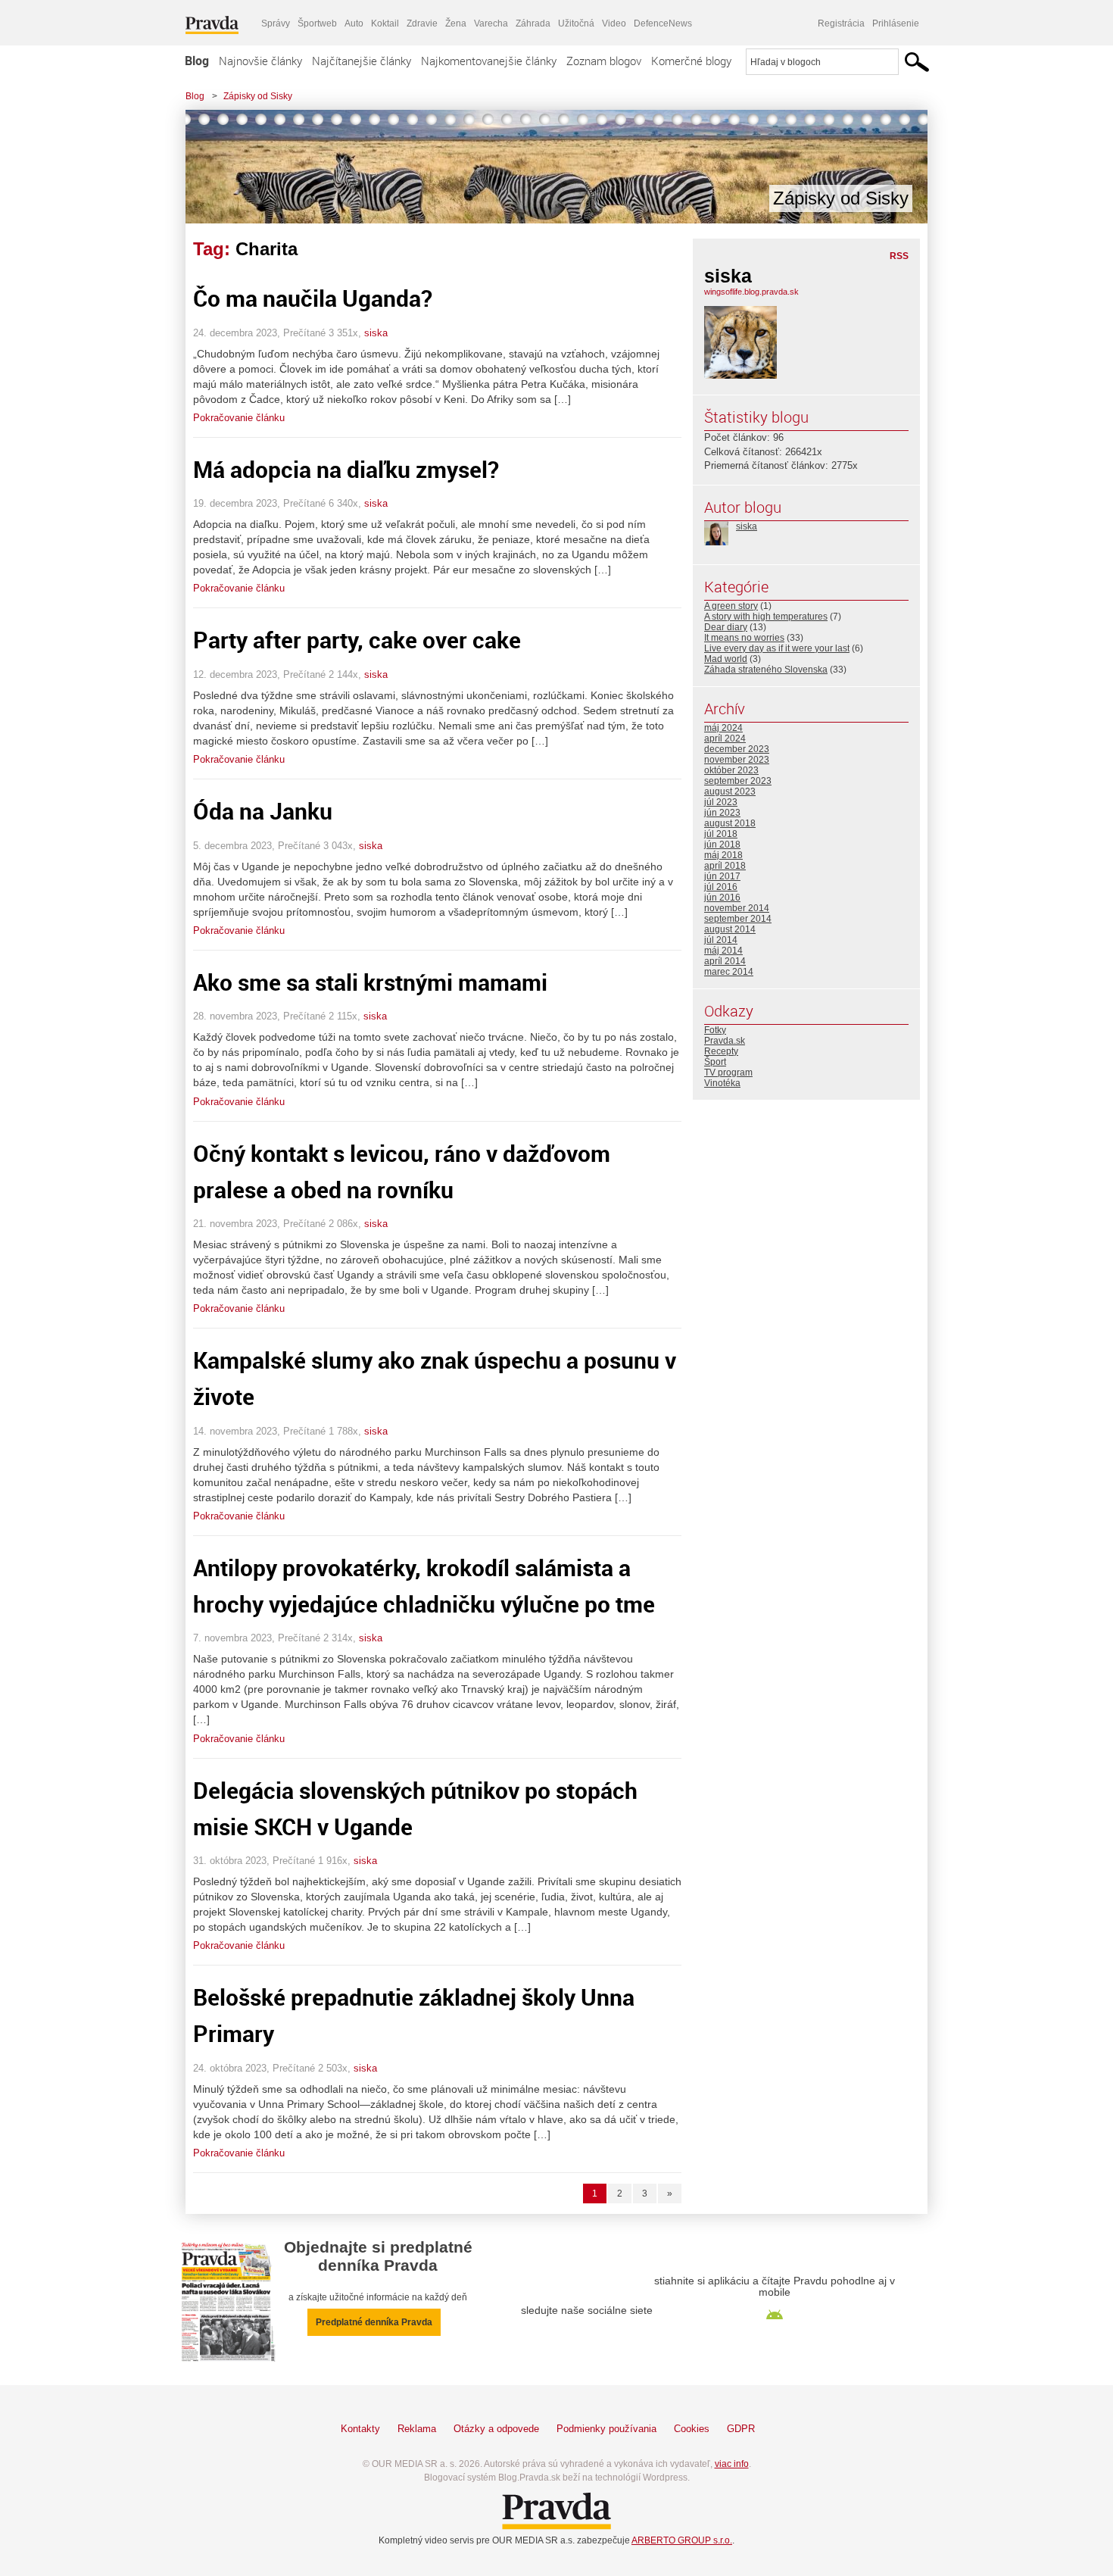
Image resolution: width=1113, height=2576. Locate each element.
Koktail (385, 23)
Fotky (715, 1030)
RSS (899, 256)
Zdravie (422, 23)
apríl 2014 (725, 961)
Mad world (726, 659)
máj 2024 (723, 728)
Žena (456, 23)
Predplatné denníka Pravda (374, 2322)
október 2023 (731, 770)
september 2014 (738, 919)
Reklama (417, 2429)
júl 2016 (721, 887)
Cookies (692, 2429)
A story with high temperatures (766, 617)
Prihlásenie (896, 23)
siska (376, 333)
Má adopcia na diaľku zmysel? (346, 469)
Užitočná (576, 23)
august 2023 (730, 792)
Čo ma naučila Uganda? (313, 298)
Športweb (317, 23)
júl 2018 (721, 834)
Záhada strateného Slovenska (766, 670)
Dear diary (726, 627)
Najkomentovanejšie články (489, 61)
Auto (354, 23)
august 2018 (730, 823)
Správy (276, 23)
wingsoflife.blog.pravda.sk (751, 292)
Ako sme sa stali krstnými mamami (370, 982)
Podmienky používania (606, 2429)
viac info (732, 2464)
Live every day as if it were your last (777, 648)
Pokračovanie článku (239, 418)
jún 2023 (722, 813)
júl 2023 (721, 802)
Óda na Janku (263, 811)
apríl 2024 (725, 738)
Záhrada (533, 23)
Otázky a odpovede (496, 2429)
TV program (728, 1073)
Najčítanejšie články (362, 61)
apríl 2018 (725, 866)
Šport (715, 1062)
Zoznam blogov (604, 61)
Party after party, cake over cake (357, 640)
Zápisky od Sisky (258, 96)
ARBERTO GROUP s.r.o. (682, 2540)
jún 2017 (722, 876)
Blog (197, 61)
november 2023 (737, 760)
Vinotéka (722, 1083)
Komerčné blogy (691, 61)
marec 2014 (729, 972)
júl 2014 (721, 940)
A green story (731, 606)
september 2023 (738, 781)
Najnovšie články (260, 61)
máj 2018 (723, 855)
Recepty (721, 1051)
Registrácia (841, 23)
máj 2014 (723, 951)
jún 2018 (722, 845)
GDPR (741, 2429)
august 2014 (730, 929)
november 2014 (737, 908)
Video (614, 23)
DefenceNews (663, 23)
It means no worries (744, 638)
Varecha (491, 23)
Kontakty (360, 2429)
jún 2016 (722, 898)
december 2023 (737, 749)
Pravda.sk (725, 1041)
